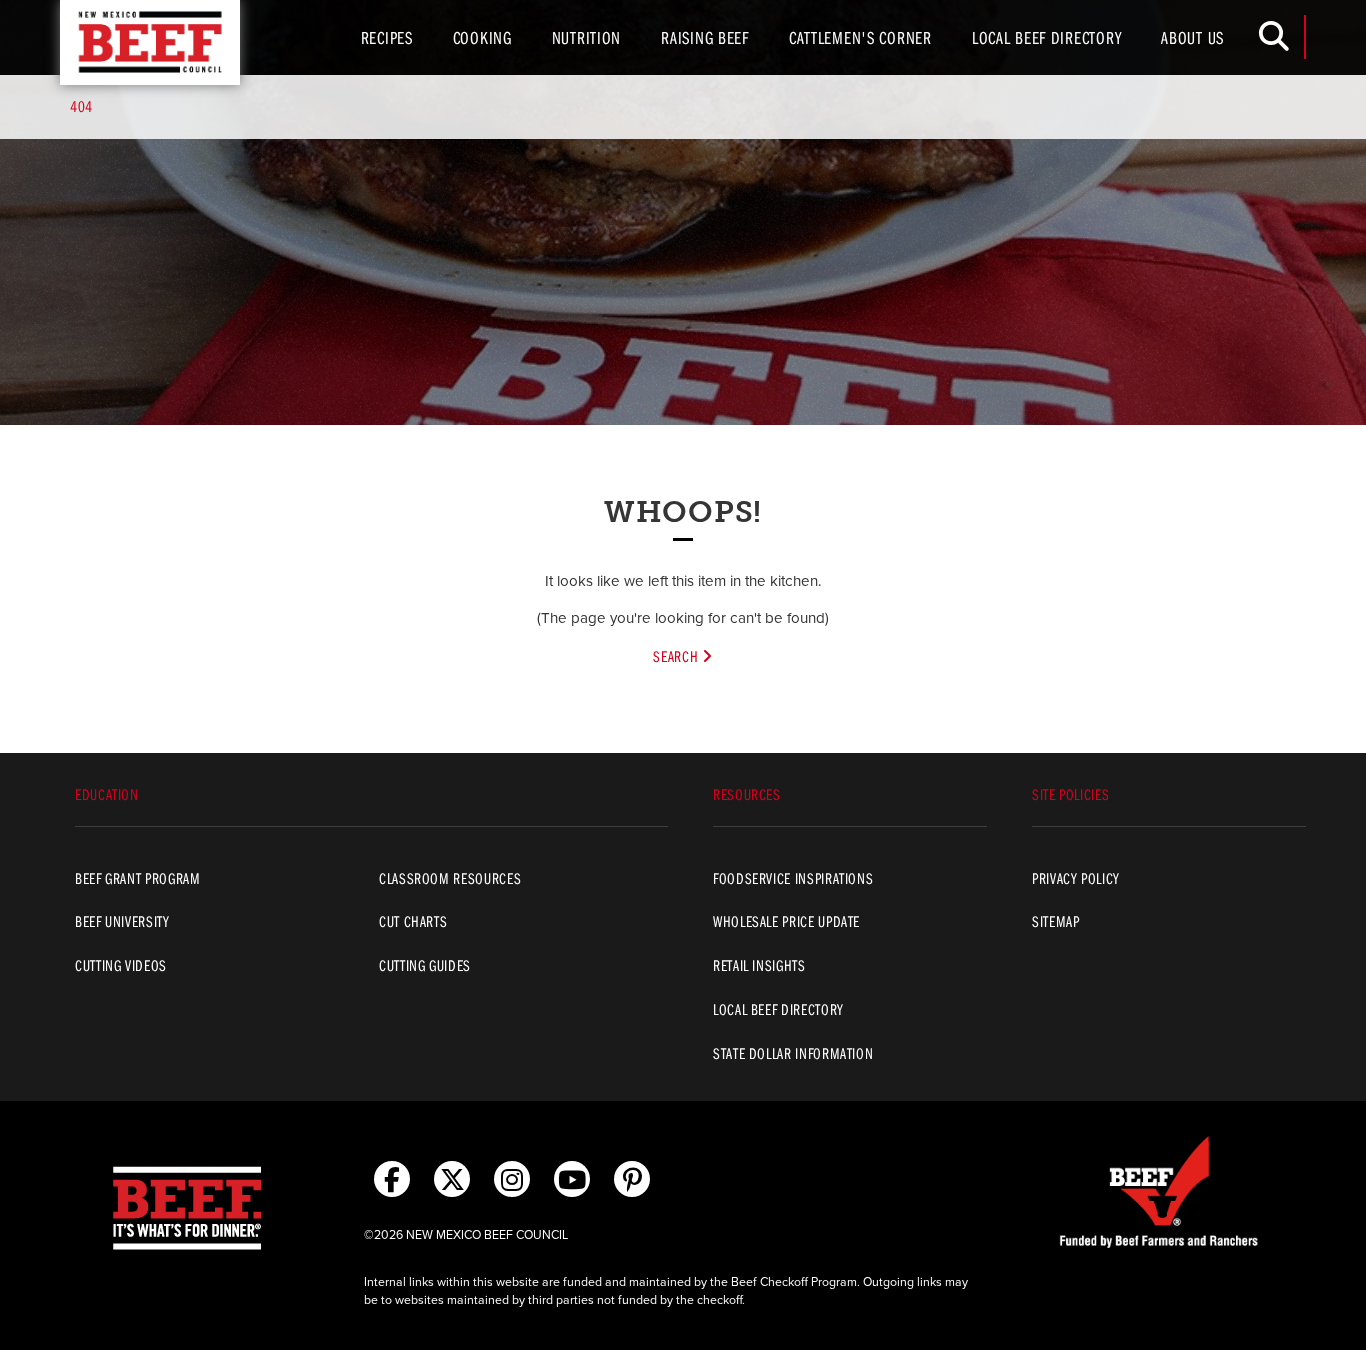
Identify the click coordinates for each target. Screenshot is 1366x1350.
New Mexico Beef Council (150, 42)
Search (677, 656)
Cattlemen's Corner (860, 37)
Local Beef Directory (1046, 37)
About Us (1192, 37)
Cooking (482, 37)
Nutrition (586, 37)
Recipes (387, 37)
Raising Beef (705, 37)
